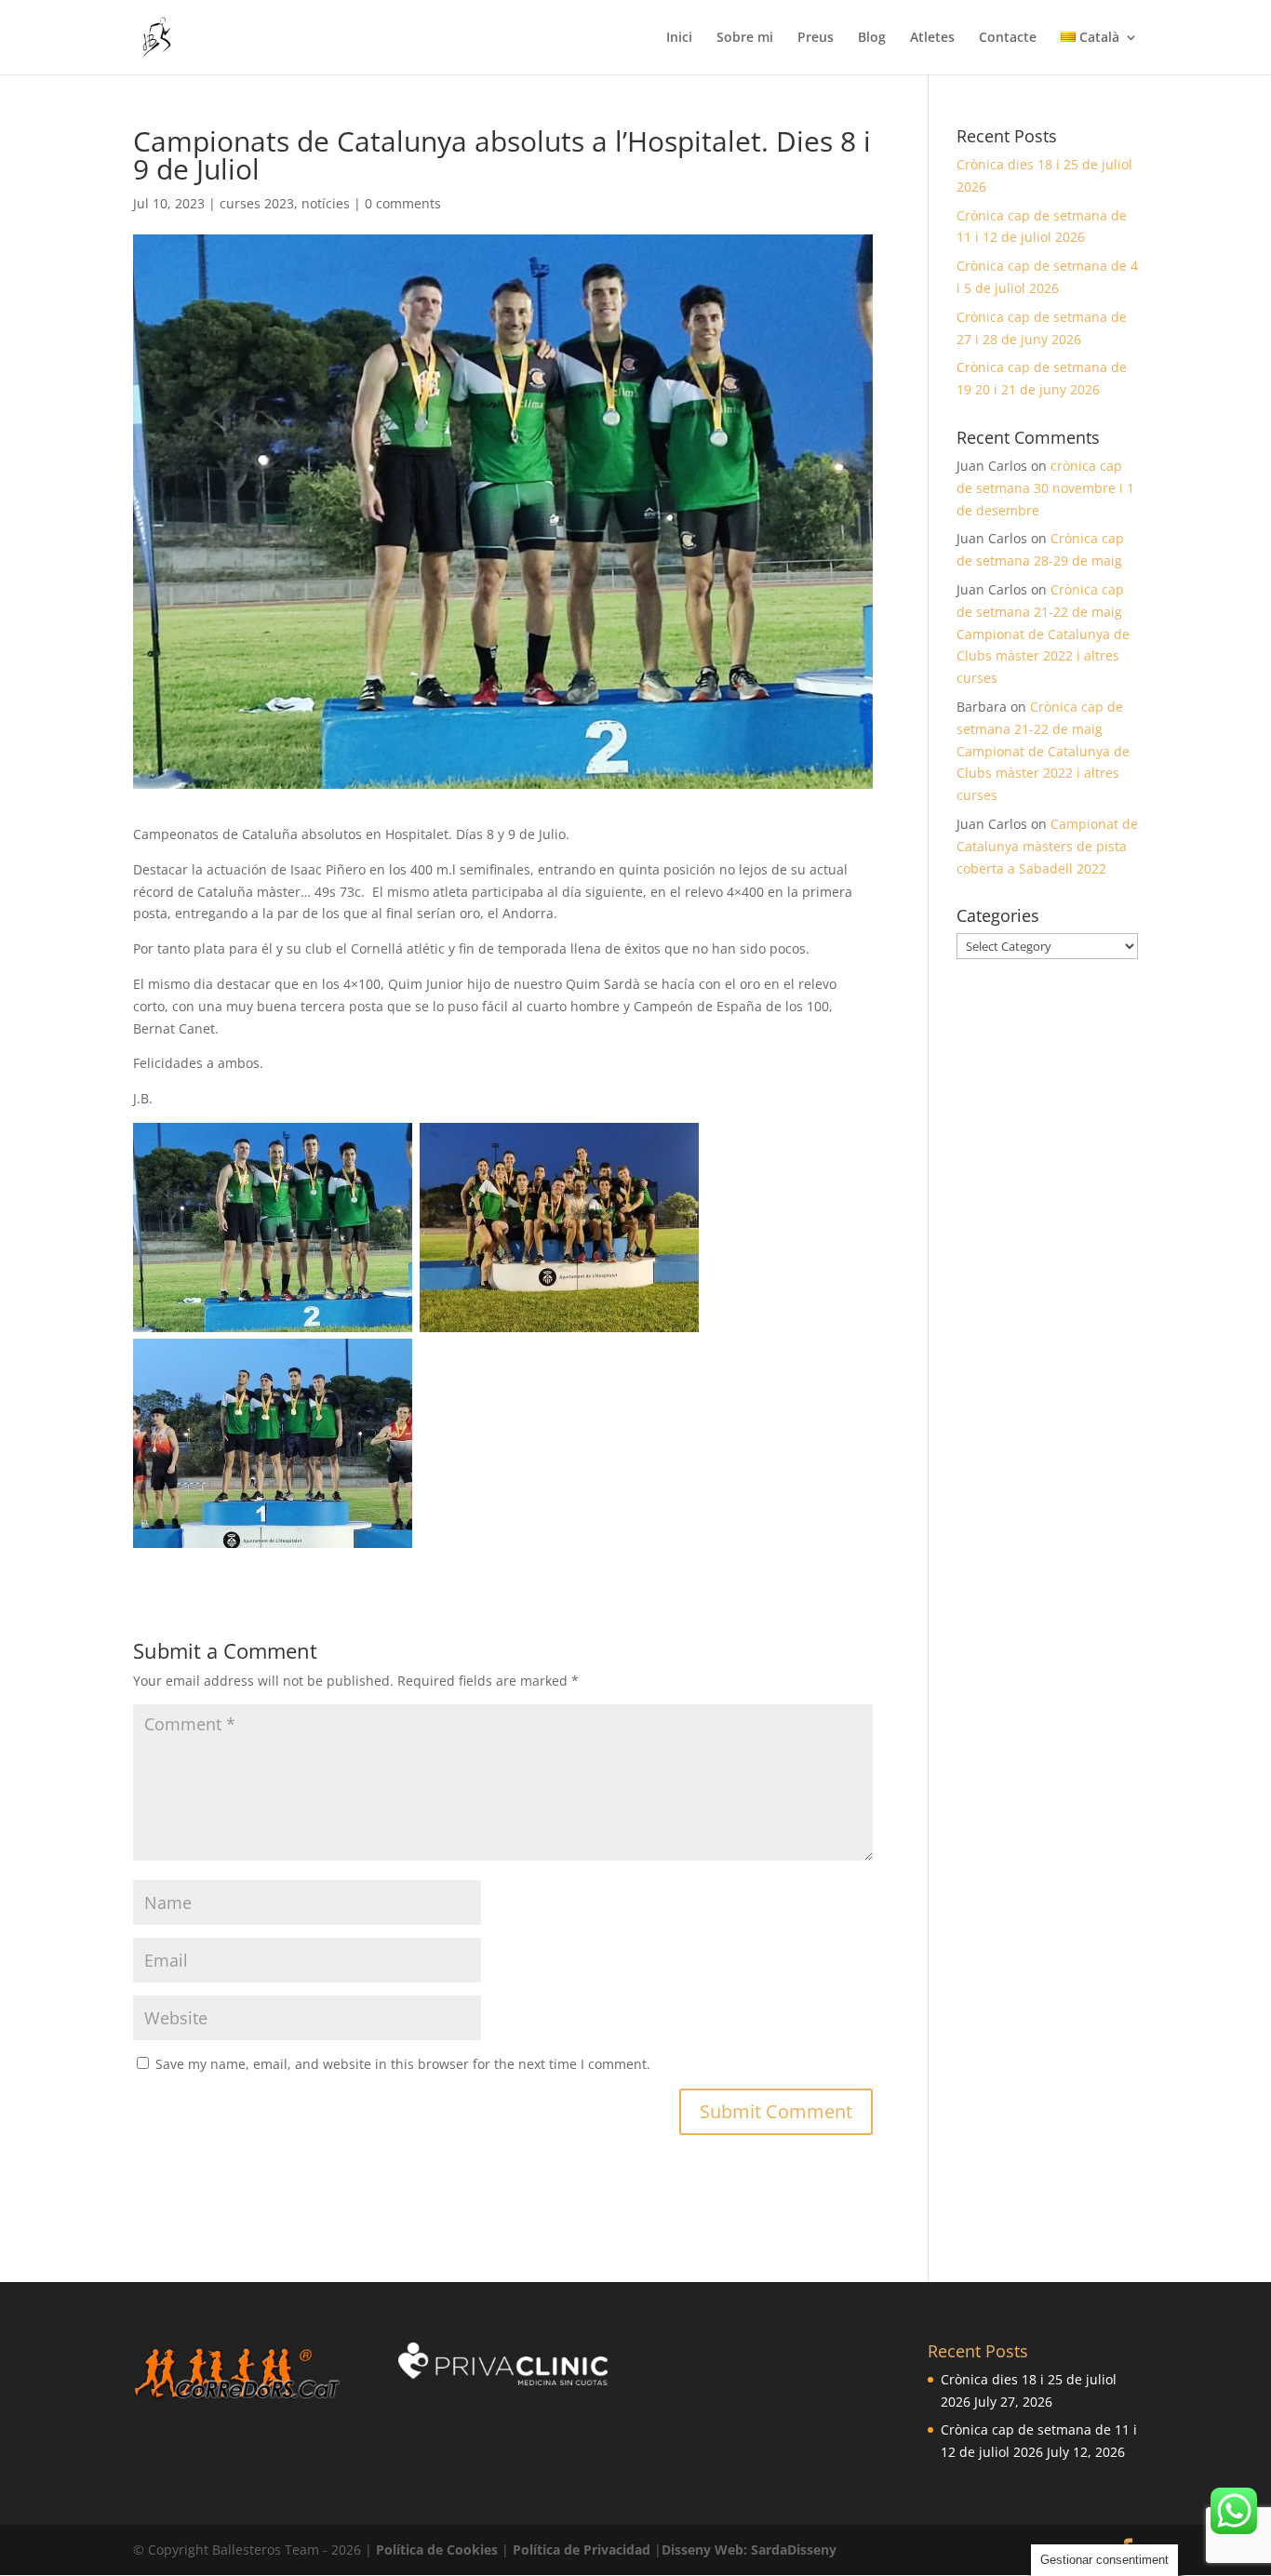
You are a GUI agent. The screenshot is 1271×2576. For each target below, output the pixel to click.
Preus (816, 38)
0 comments (403, 203)
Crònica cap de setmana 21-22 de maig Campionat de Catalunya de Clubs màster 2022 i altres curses (1043, 634)
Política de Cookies (439, 2549)
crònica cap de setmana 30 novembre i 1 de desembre (1045, 488)
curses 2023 (257, 203)
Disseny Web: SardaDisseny (749, 2549)
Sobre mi (745, 38)
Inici (679, 38)
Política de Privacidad (583, 2549)
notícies (326, 203)
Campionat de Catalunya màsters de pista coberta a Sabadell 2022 (1047, 846)
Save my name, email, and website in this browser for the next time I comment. (403, 2064)
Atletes (932, 38)
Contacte (1008, 38)
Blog (872, 38)
